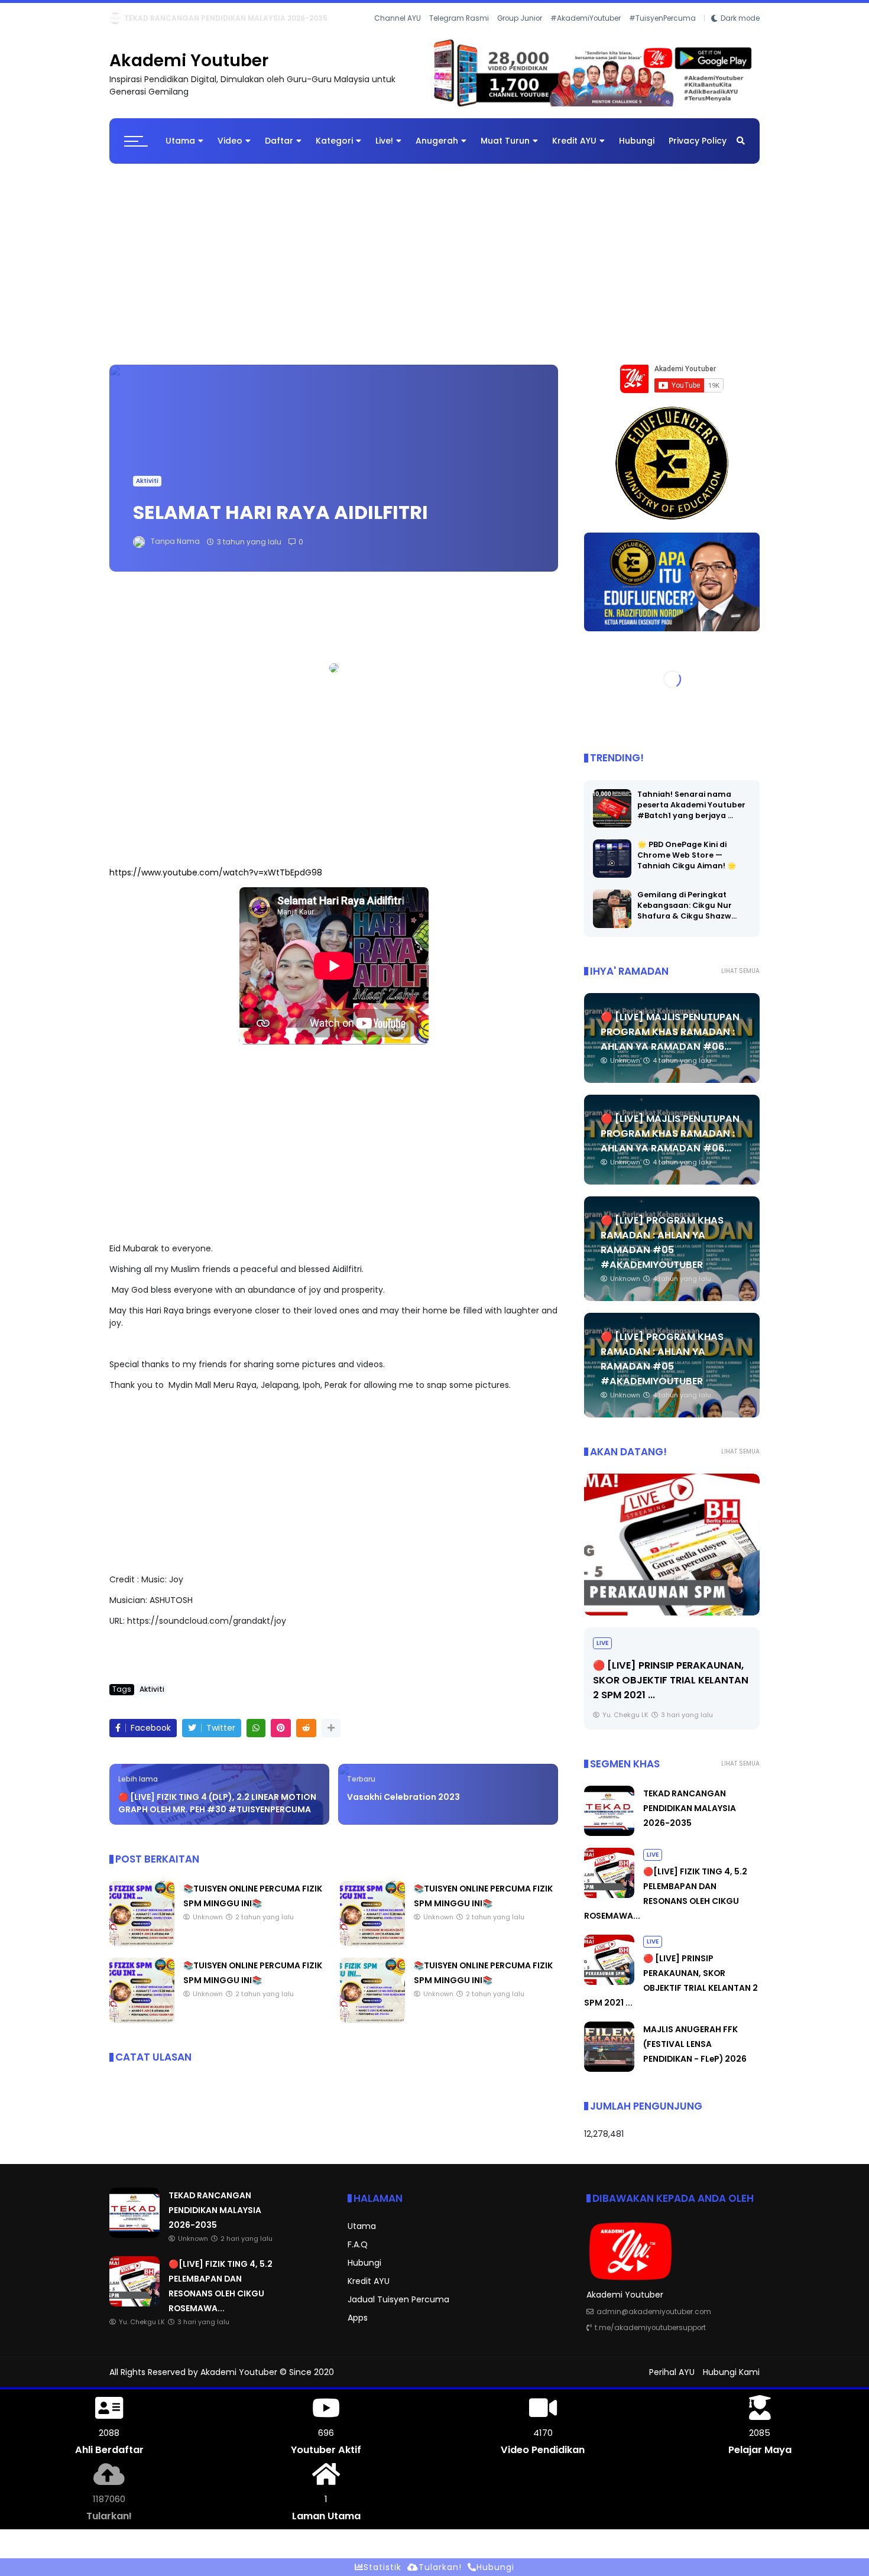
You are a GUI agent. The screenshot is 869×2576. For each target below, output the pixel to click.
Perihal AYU (672, 2382)
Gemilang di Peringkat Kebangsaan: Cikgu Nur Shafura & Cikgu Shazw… (687, 915)
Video (230, 151)
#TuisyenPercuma (662, 35)
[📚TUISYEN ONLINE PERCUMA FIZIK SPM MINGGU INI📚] (142, 1953)
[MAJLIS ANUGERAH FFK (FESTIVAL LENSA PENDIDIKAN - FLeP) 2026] (609, 2079)
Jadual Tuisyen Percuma (398, 2309)
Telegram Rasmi (459, 35)
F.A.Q (358, 2254)
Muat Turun (505, 151)
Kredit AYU (574, 151)
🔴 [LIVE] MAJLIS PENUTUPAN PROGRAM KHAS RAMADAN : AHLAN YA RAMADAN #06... (670, 1041)
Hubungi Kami (731, 2382)
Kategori (334, 151)
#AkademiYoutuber (586, 35)
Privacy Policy (698, 151)
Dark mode (740, 35)
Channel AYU (398, 35)
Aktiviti (147, 491)
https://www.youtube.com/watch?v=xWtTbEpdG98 (216, 883)
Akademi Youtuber (189, 71)
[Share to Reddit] (306, 1738)
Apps (358, 2328)
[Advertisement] (434, 268)
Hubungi (637, 151)
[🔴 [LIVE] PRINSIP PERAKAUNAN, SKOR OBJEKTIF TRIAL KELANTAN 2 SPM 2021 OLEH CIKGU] (672, 1554)
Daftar (279, 151)
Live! (384, 151)
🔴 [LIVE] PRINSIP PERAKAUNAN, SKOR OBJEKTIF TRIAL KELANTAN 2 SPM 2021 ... (671, 1690)
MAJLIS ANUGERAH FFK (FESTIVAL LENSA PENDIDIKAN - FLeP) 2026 (695, 2054)
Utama (180, 151)
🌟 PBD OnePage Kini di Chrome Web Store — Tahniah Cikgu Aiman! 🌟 (687, 864)
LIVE (119, 18)
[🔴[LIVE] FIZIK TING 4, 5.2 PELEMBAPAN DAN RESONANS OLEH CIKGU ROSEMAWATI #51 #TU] (141, 21)
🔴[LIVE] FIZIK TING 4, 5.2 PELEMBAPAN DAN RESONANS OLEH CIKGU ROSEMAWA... (301, 18)
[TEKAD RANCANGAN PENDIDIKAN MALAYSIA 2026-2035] (609, 1843)
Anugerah (437, 151)
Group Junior (520, 35)
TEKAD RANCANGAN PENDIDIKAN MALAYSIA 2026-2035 (690, 1818)
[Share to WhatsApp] (256, 1738)
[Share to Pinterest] (281, 1738)
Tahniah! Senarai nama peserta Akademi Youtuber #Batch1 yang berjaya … (691, 814)
